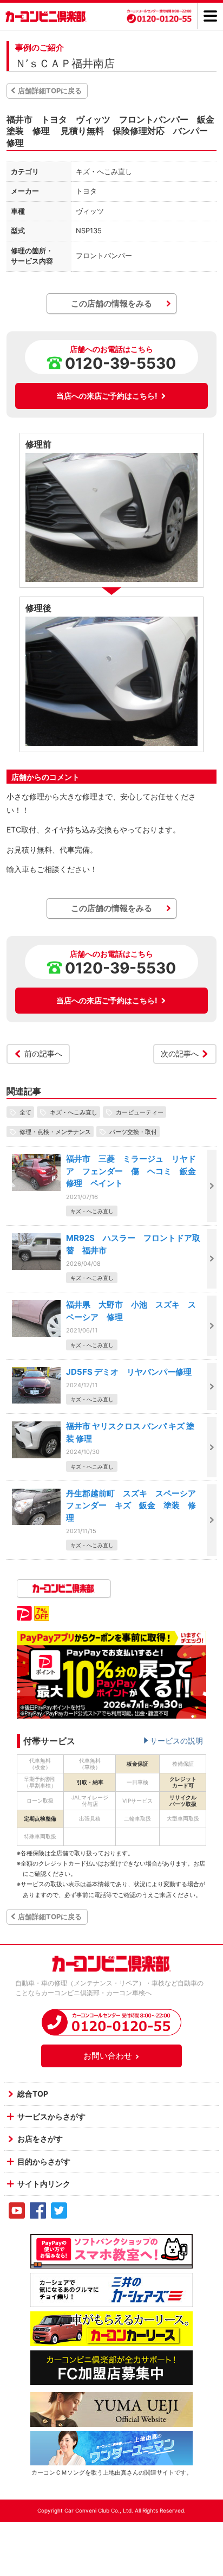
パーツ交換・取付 (133, 1131)
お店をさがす (40, 2139)
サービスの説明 (176, 1741)
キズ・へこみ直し (74, 1112)
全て (25, 1112)
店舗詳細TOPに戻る (50, 91)
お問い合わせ (108, 2056)
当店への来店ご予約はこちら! (107, 396)
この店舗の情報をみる (111, 303)
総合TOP (33, 2094)
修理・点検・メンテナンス (55, 1131)
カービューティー (140, 1112)
